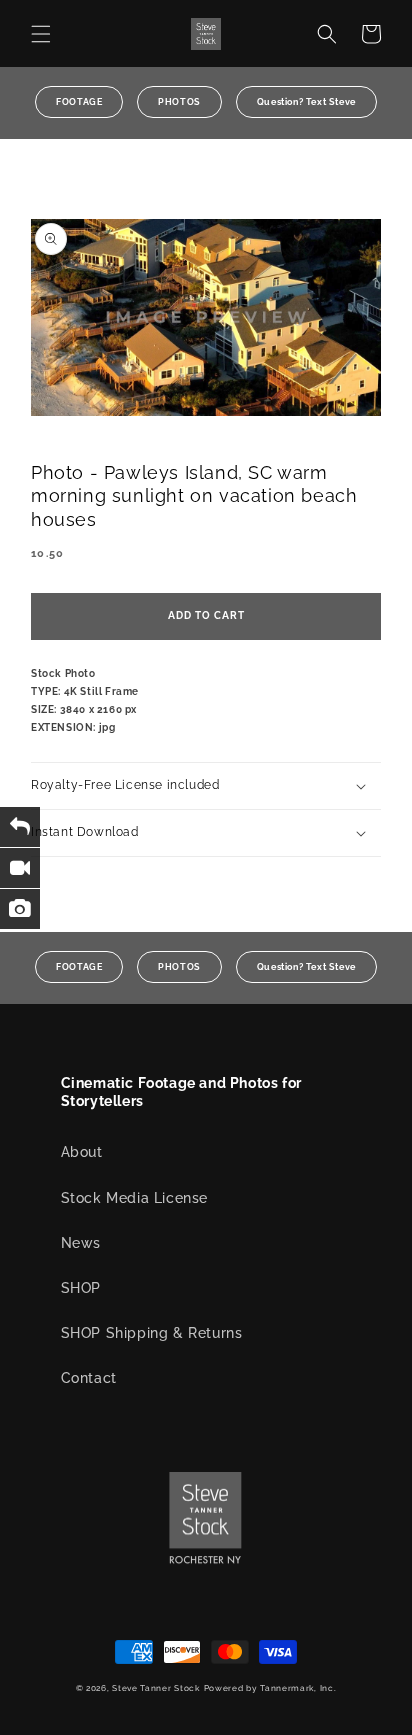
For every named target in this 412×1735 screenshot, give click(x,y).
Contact (89, 1378)
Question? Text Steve (306, 102)
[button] (41, 34)
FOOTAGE (79, 102)
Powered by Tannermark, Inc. (270, 1688)
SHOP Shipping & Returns (152, 1333)
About (82, 1152)
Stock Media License (134, 1198)
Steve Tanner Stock (156, 1688)
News (81, 1243)
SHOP (81, 1288)
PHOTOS (179, 102)
